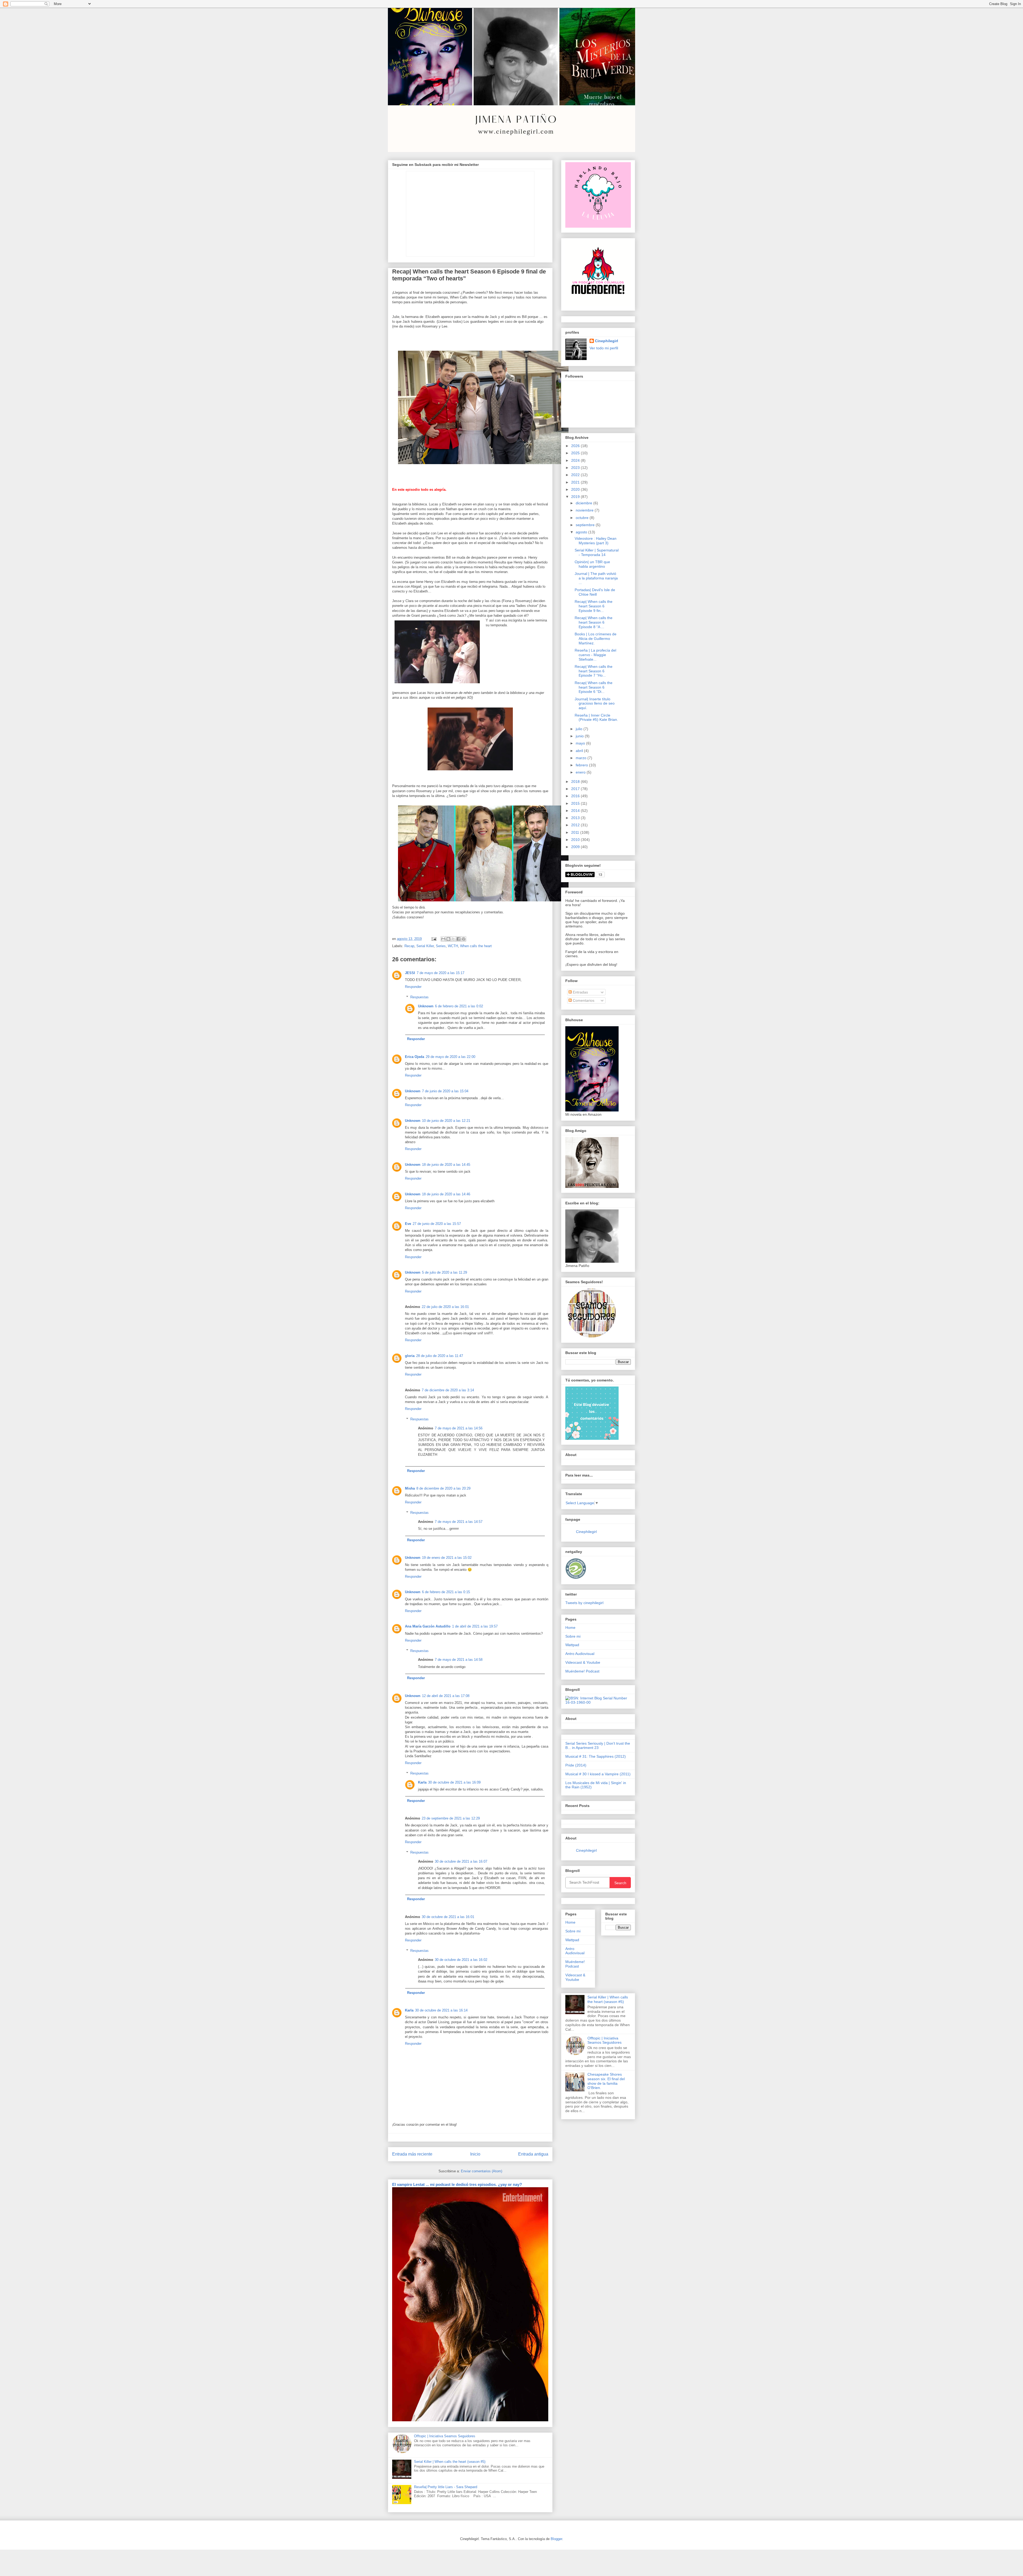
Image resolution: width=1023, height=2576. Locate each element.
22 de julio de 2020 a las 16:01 (445, 1307)
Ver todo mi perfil (604, 348)
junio (580, 736)
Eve (408, 1224)
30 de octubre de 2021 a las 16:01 (448, 1917)
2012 (576, 825)
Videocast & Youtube (583, 1662)
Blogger (556, 2539)
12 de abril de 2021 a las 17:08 (446, 1696)
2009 (576, 847)
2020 (576, 489)
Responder (413, 987)
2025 (576, 453)
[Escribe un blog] (448, 939)
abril (580, 751)
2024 (576, 460)
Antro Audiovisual (580, 1654)
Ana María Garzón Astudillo (428, 1626)
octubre (583, 518)
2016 (576, 796)
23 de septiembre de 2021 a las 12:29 (451, 1818)
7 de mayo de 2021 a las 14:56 (459, 1428)
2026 (576, 446)
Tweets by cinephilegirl (584, 1603)
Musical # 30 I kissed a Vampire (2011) (598, 1774)
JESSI (410, 973)
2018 (576, 782)
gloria (410, 1356)
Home (570, 1628)
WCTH (453, 946)
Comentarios (583, 1000)
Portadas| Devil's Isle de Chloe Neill (595, 592)
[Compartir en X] (453, 939)
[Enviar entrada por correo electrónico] (434, 939)
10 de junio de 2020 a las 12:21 (446, 1121)
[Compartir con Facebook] (458, 939)
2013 (576, 818)
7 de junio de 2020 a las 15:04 (445, 1091)
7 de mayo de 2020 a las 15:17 (441, 973)
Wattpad (572, 1645)
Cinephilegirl (606, 341)
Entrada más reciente (412, 2154)
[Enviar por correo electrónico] (443, 939)
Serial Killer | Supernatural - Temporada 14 (597, 552)
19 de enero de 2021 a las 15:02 (447, 1558)
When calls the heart (476, 946)
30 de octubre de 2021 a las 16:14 (441, 2010)
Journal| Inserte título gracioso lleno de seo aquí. (595, 704)
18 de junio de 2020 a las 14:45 (446, 1165)
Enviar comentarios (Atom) (482, 2171)
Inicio (475, 2154)
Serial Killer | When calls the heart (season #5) (450, 2462)
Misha (410, 1488)
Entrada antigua (533, 2154)
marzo (582, 758)
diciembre (584, 503)
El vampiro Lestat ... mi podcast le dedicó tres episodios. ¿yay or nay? (457, 2184)
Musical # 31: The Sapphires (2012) (596, 1756)
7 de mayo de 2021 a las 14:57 (459, 1522)
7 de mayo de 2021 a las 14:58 (459, 1660)
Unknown (426, 1006)
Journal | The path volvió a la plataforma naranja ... (596, 578)
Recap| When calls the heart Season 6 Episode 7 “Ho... (594, 671)
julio (580, 729)
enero (581, 772)
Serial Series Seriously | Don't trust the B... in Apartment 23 (598, 1746)
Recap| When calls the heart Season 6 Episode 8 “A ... (594, 622)
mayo (581, 743)
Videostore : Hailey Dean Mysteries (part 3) (596, 541)
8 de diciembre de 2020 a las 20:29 (443, 1488)
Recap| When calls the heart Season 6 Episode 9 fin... (594, 606)
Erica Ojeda (415, 1057)
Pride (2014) (576, 1765)
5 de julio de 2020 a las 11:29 (444, 1272)
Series (441, 946)
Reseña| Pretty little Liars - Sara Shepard (446, 2487)
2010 (576, 840)
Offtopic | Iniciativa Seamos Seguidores (445, 2436)
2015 (576, 803)
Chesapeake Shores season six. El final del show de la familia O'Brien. (606, 2081)
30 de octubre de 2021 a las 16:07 (461, 1861)
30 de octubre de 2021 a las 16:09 (454, 1782)
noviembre (585, 510)
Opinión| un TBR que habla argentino (592, 564)
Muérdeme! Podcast (582, 1671)
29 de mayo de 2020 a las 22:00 (450, 1057)
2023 (576, 468)
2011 (576, 832)
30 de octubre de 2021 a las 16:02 (461, 1960)
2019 (576, 497)
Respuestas (419, 997)
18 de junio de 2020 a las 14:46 (446, 1194)
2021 (576, 482)
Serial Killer (425, 946)
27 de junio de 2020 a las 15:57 (437, 1224)
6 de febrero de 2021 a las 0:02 (459, 1006)
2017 (576, 789)
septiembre (586, 525)
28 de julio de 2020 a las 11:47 (440, 1356)
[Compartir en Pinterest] (464, 939)
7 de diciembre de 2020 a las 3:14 (448, 1390)
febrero (582, 765)
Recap (409, 946)
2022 (576, 475)
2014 (576, 811)
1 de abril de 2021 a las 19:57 (475, 1626)
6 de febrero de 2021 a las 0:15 (446, 1592)
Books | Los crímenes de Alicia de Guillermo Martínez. (596, 639)
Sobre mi (573, 1636)
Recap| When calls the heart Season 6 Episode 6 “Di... (594, 687)
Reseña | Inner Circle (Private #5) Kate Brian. (596, 717)
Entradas (580, 992)
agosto (582, 532)
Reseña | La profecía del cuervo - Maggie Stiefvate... (595, 655)
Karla (422, 1782)
